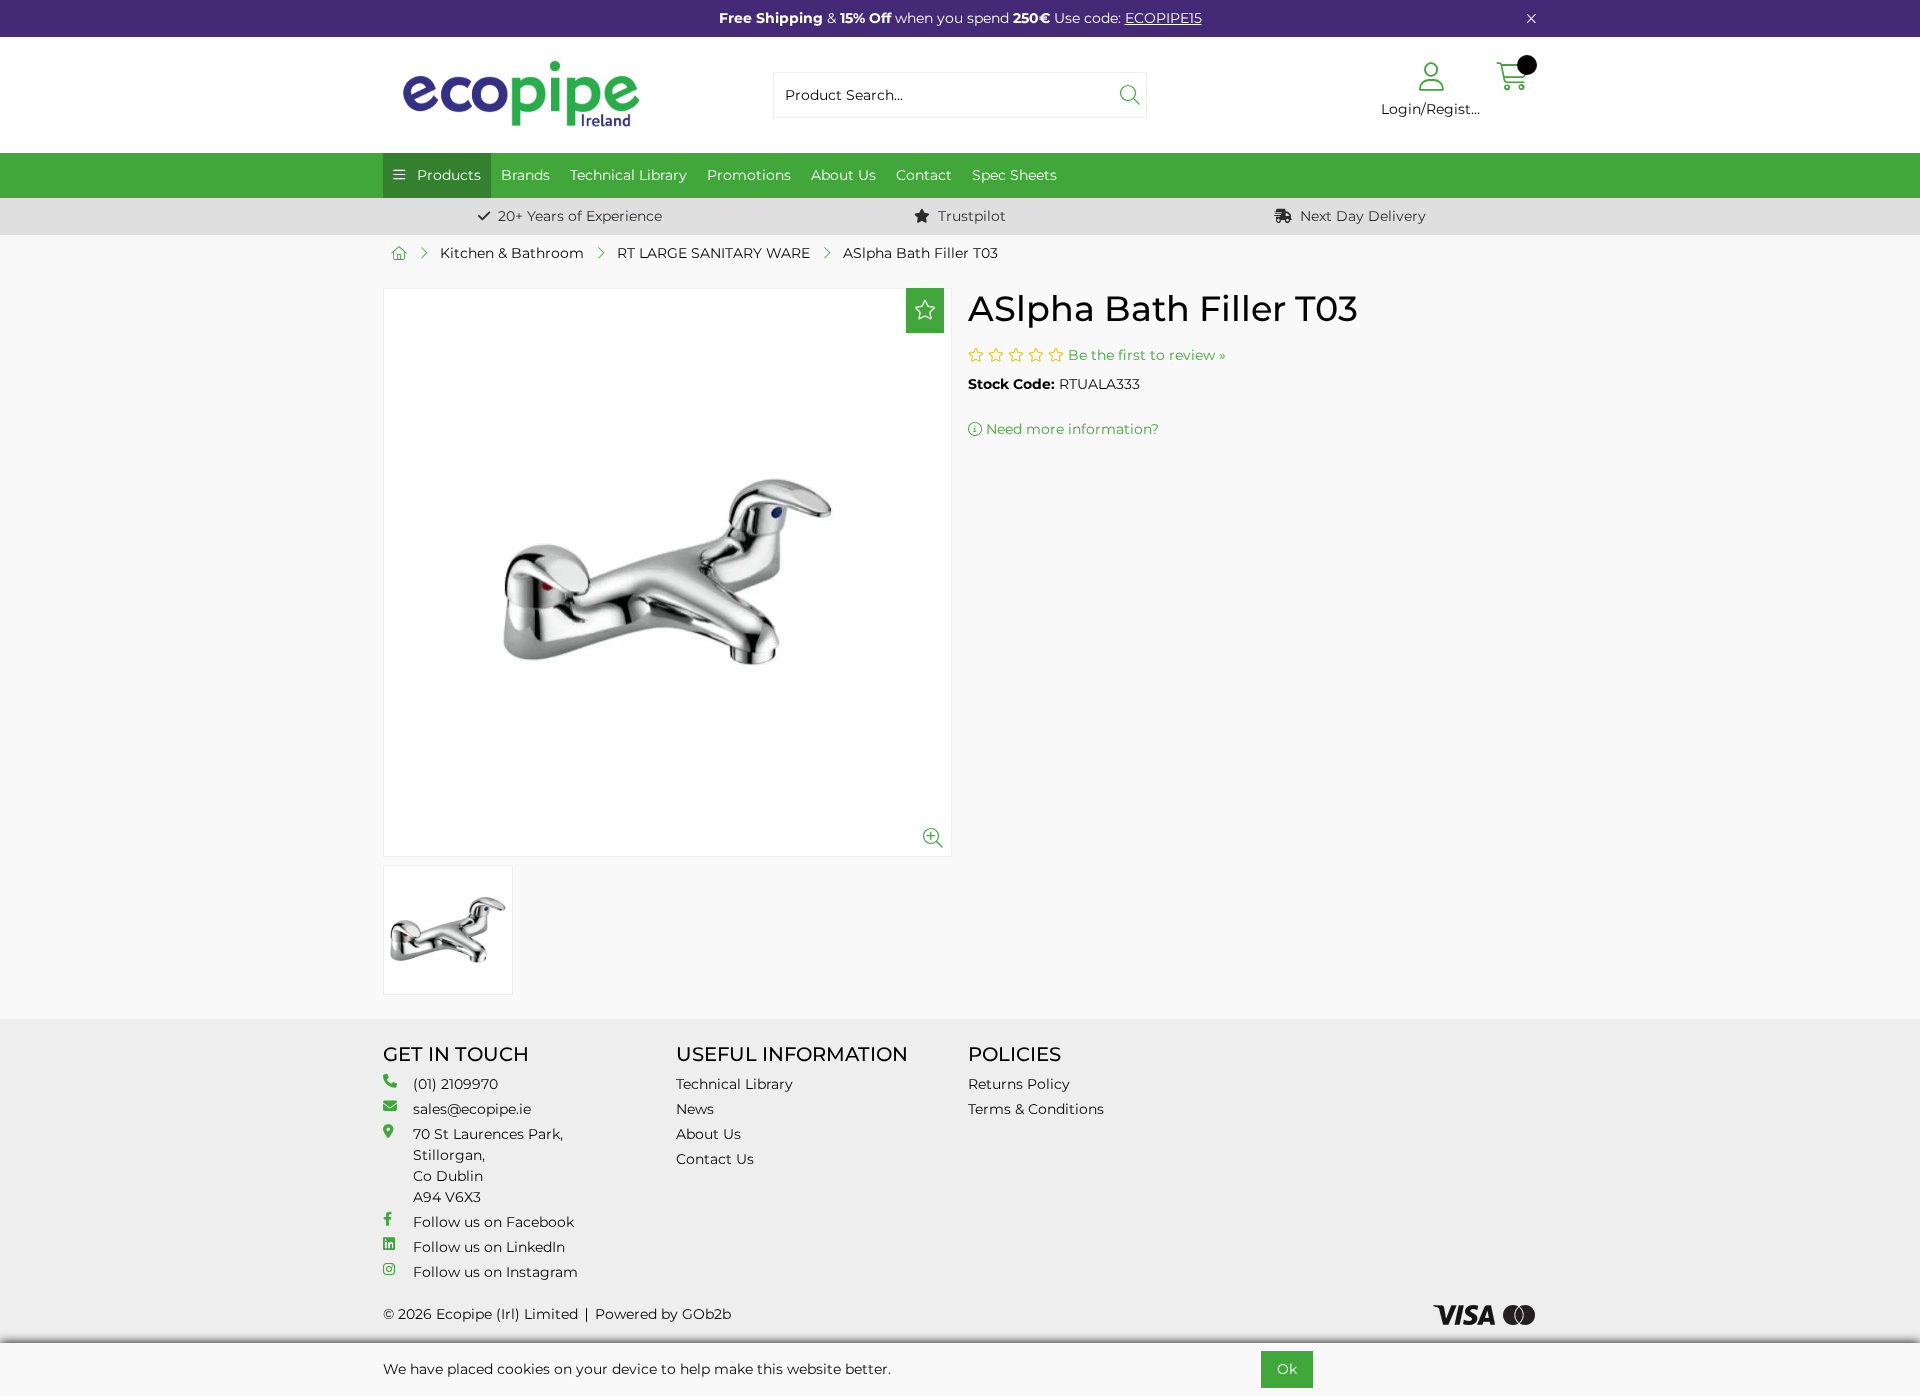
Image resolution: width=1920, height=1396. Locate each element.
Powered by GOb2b (663, 1314)
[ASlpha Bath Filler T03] (667, 572)
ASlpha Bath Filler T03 (920, 253)
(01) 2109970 (455, 1084)
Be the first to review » (1147, 355)
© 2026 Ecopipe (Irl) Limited (480, 1314)
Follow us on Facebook (493, 1222)
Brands (525, 175)
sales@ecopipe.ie (472, 1109)
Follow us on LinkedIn (489, 1247)
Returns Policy (1019, 1084)
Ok (1287, 1369)
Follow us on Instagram (495, 1272)
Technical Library (628, 175)
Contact (924, 175)
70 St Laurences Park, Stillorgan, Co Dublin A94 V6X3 (488, 1165)
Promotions (749, 175)
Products (447, 175)
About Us (843, 175)
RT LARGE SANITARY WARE (713, 253)
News (695, 1109)
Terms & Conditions (1036, 1109)
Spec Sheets (1014, 175)
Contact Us (715, 1159)
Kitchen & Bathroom (512, 253)
